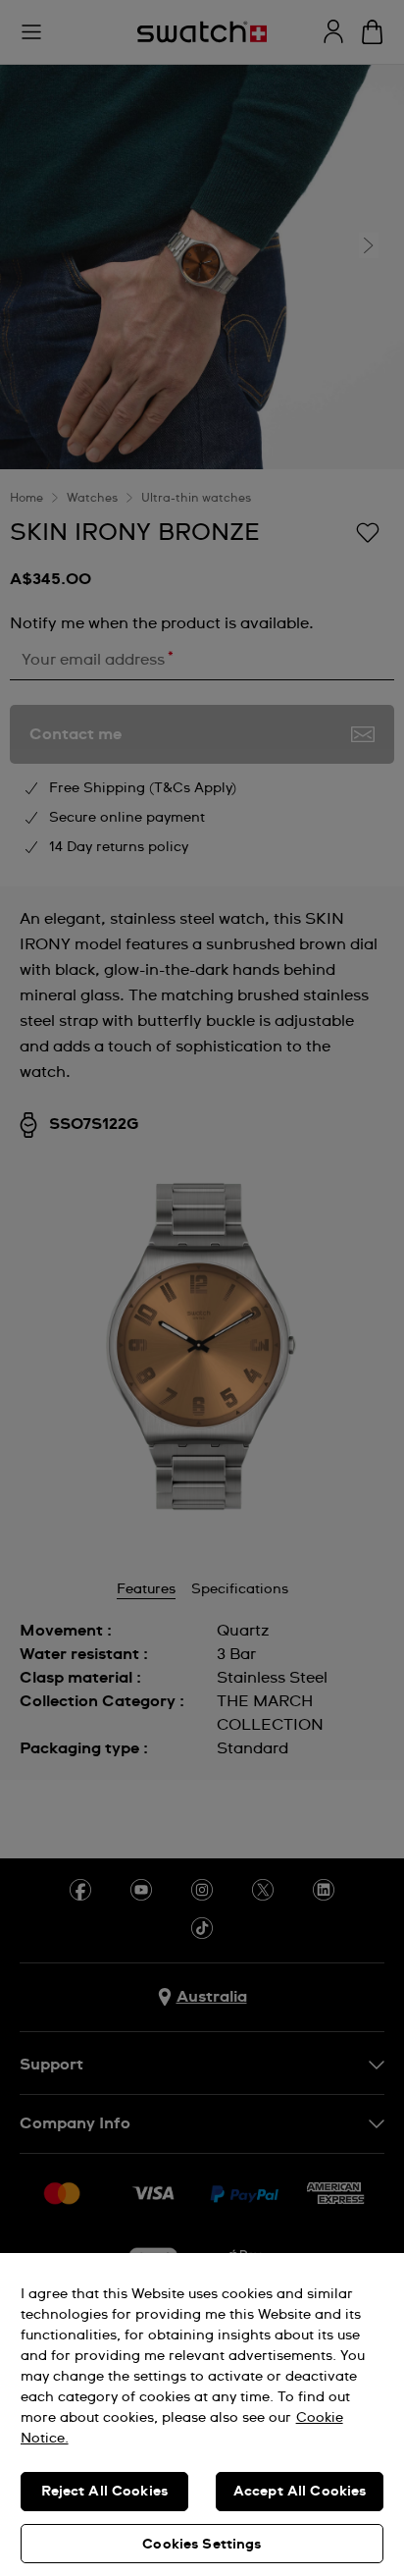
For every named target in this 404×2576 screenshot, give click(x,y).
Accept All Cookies (300, 2492)
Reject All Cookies (105, 2492)
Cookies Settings (202, 2545)
